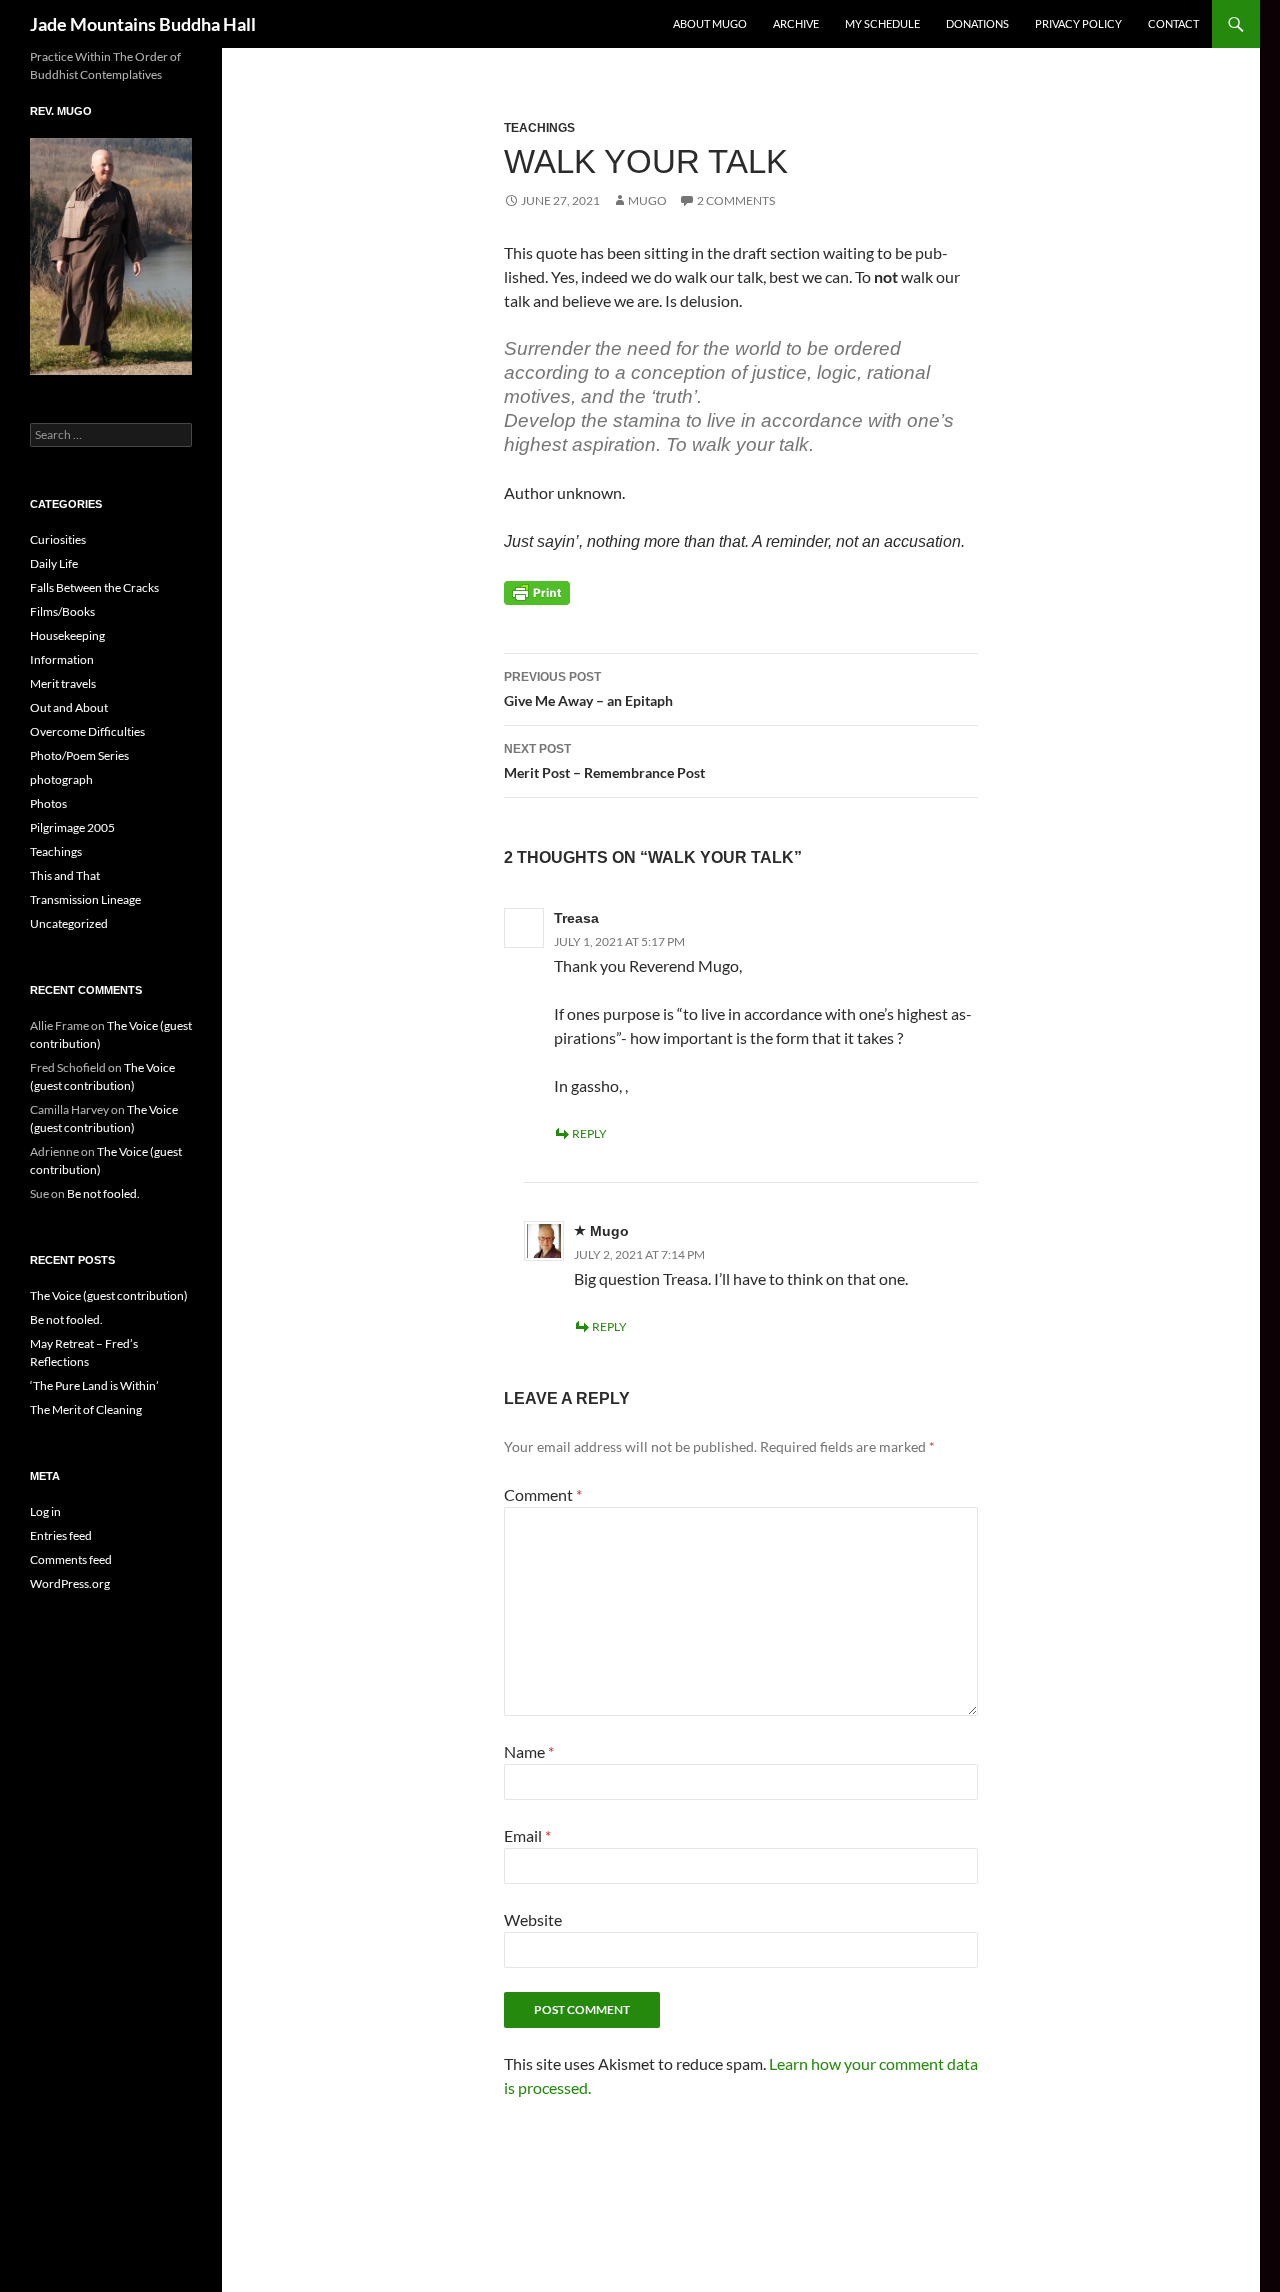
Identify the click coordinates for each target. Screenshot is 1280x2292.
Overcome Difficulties (87, 731)
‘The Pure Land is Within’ (94, 1385)
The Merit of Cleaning (86, 1409)
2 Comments (736, 200)
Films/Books (62, 611)
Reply (589, 1133)
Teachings (539, 128)
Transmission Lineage (85, 899)
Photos (48, 803)
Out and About (69, 707)
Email (527, 1835)
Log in (45, 1511)
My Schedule (882, 23)
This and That (65, 875)
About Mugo (710, 23)
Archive (796, 23)
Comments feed (71, 1559)
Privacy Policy (1078, 23)
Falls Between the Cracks (94, 587)
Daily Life (54, 563)
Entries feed (61, 1535)
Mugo (647, 200)
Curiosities (58, 539)
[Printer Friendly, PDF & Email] (537, 591)
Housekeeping (67, 635)
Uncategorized (69, 923)
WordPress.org (70, 1583)
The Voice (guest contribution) (109, 1295)
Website (533, 1919)
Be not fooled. (103, 1193)
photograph (61, 779)
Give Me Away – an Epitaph (588, 689)
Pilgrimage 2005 (72, 827)
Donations (977, 23)
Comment (543, 1494)
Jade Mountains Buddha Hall (143, 24)
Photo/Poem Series (79, 755)
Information (62, 659)
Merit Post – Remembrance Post (604, 761)
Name (529, 1751)
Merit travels (63, 683)
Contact (1173, 23)
